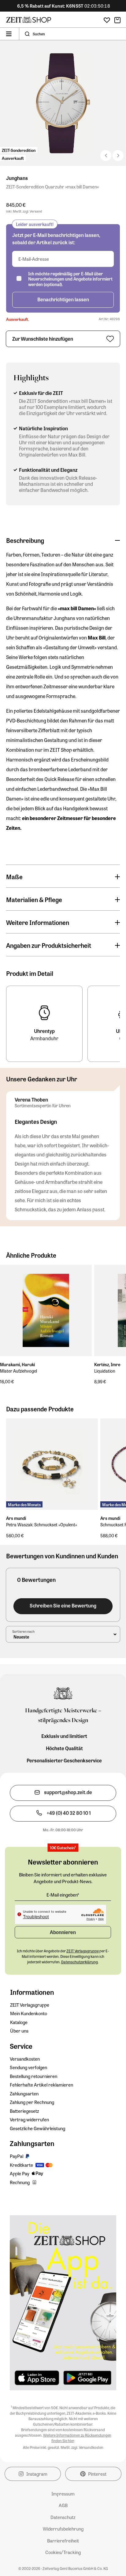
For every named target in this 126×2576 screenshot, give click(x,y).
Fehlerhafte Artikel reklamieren (41, 2085)
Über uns (19, 2031)
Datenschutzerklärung (80, 1962)
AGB (63, 2505)
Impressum (63, 2494)
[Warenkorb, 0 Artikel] (117, 20)
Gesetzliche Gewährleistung (37, 2128)
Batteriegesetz (24, 2111)
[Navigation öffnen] (9, 34)
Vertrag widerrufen (29, 2119)
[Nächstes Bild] (106, 156)
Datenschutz (63, 2517)
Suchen (39, 34)
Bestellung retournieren (33, 2076)
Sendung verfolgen (28, 2067)
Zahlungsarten (24, 2094)
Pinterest (97, 2474)
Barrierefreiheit (63, 2541)
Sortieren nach (23, 1631)
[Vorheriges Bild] (118, 156)
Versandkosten (25, 2059)
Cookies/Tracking (63, 2552)
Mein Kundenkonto (29, 2013)
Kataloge (19, 2022)
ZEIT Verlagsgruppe (30, 2005)
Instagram (37, 2474)
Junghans (17, 178)
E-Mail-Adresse (34, 259)
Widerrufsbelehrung (63, 2529)
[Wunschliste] (107, 20)
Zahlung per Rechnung (32, 2102)
